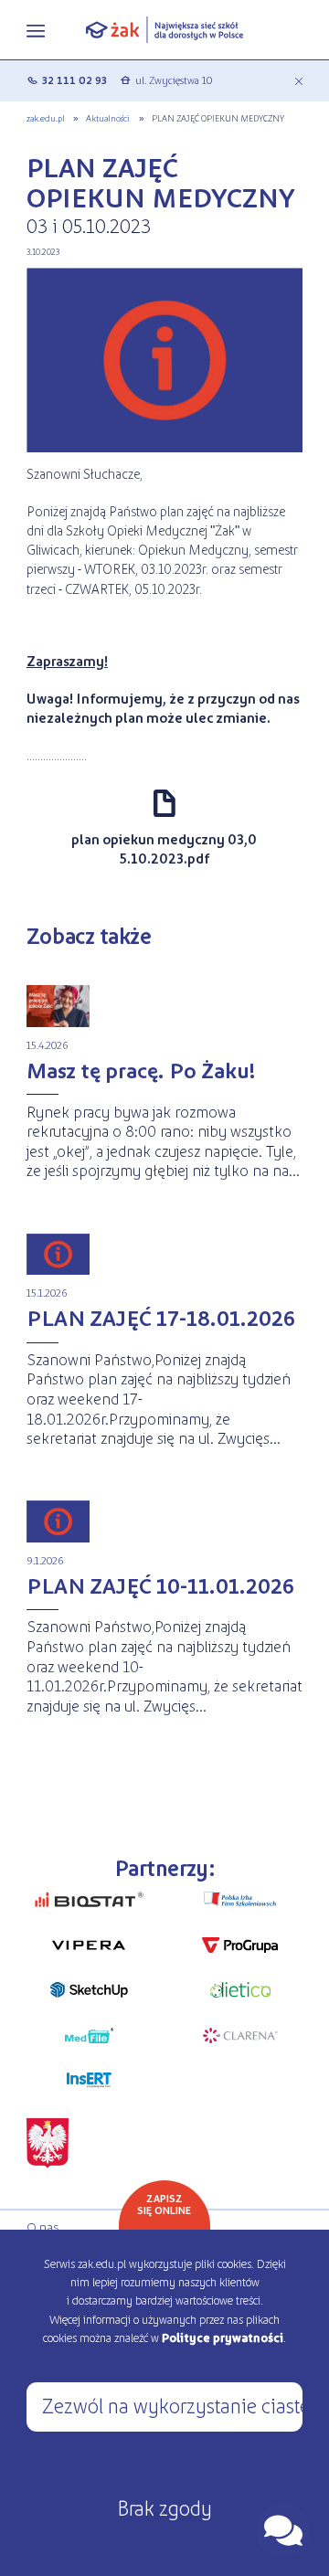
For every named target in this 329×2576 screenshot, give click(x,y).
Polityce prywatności (223, 2337)
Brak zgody (164, 2507)
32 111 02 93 (74, 80)
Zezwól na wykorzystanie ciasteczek (172, 2405)
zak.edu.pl (46, 118)
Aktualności (108, 118)
